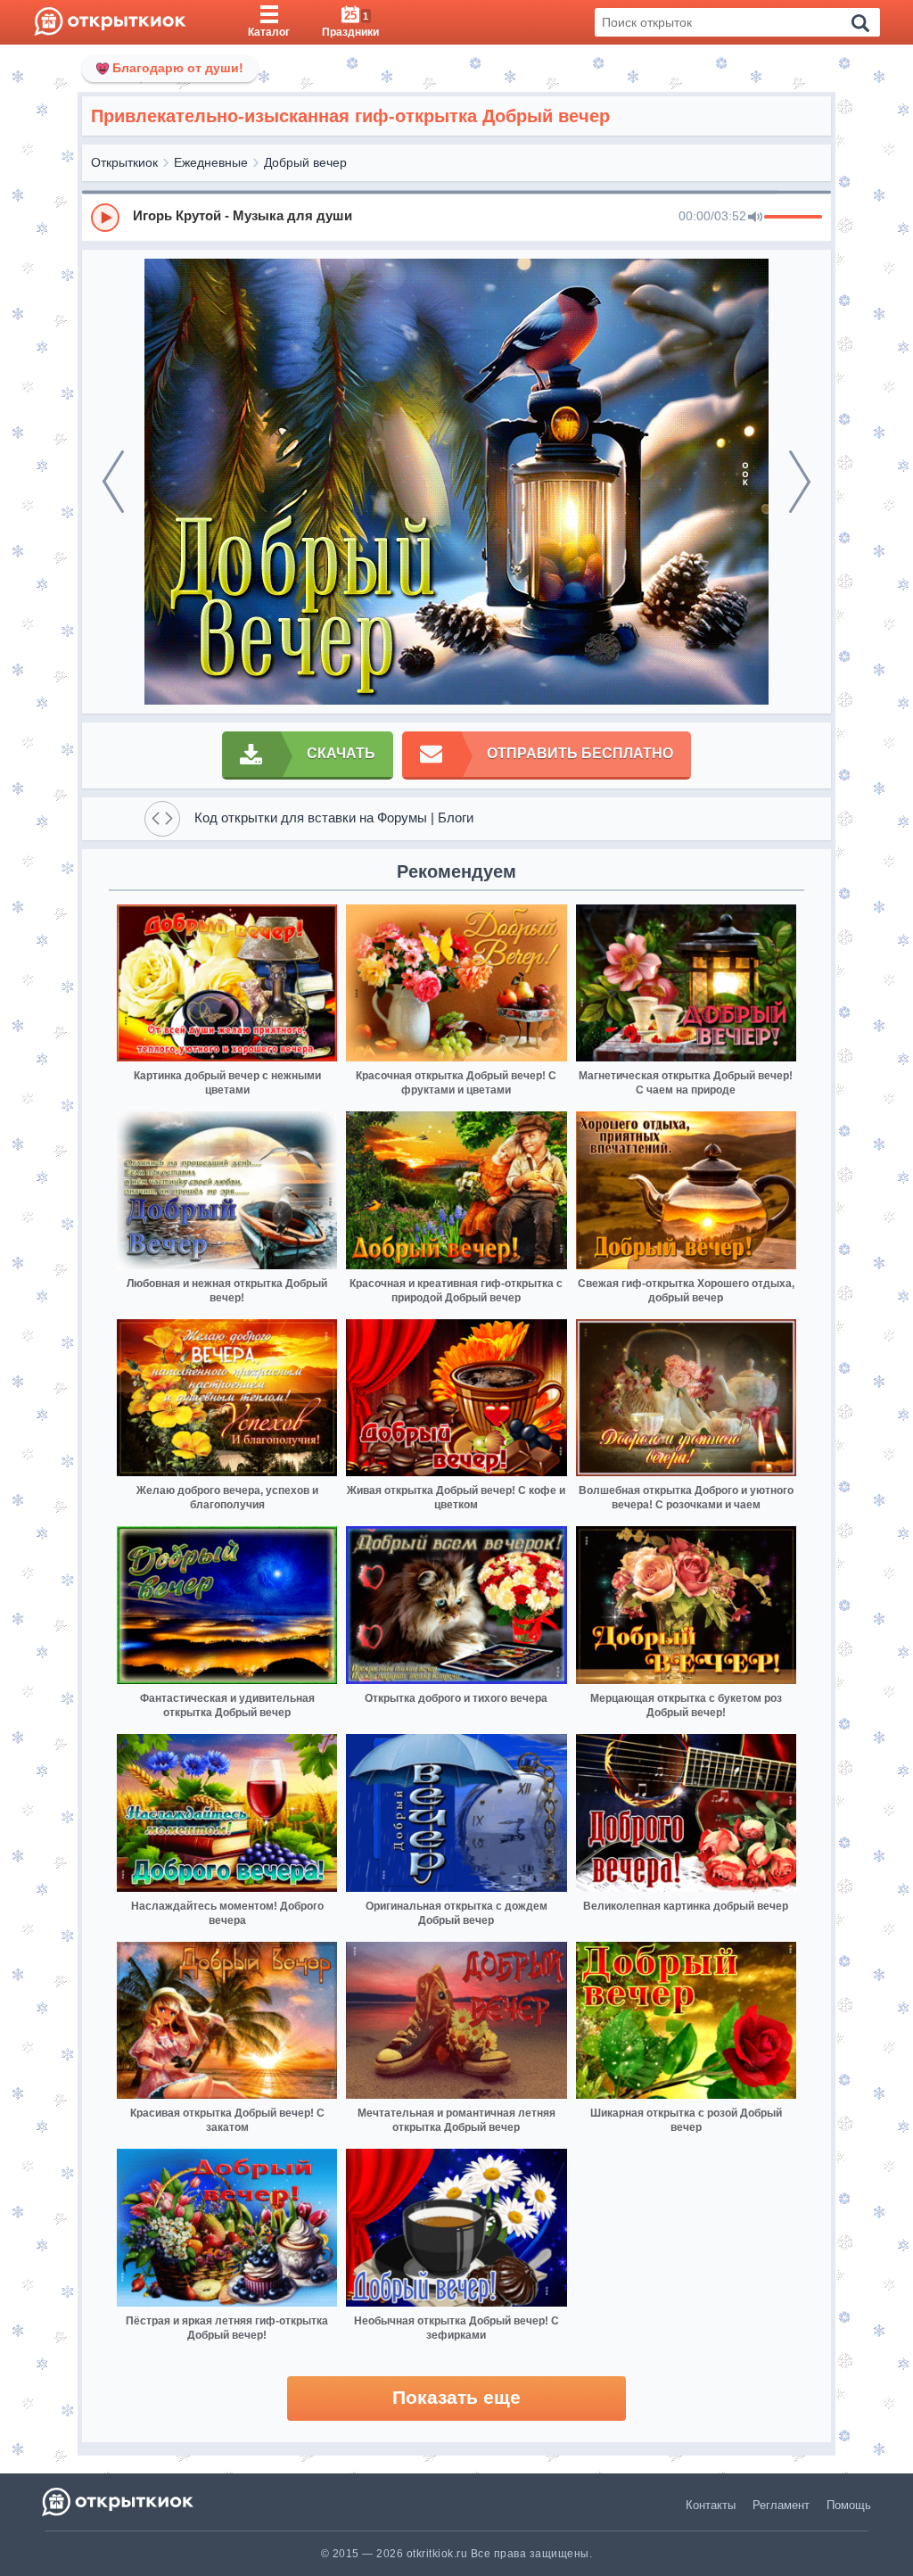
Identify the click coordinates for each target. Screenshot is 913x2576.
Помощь (849, 2505)
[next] (800, 482)
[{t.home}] (119, 2502)
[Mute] (755, 218)
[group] (456, 217)
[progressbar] (793, 218)
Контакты (711, 2505)
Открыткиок (124, 162)
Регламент (781, 2505)
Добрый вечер (305, 162)
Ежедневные (211, 162)
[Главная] (110, 22)
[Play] (105, 218)
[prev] (113, 482)
